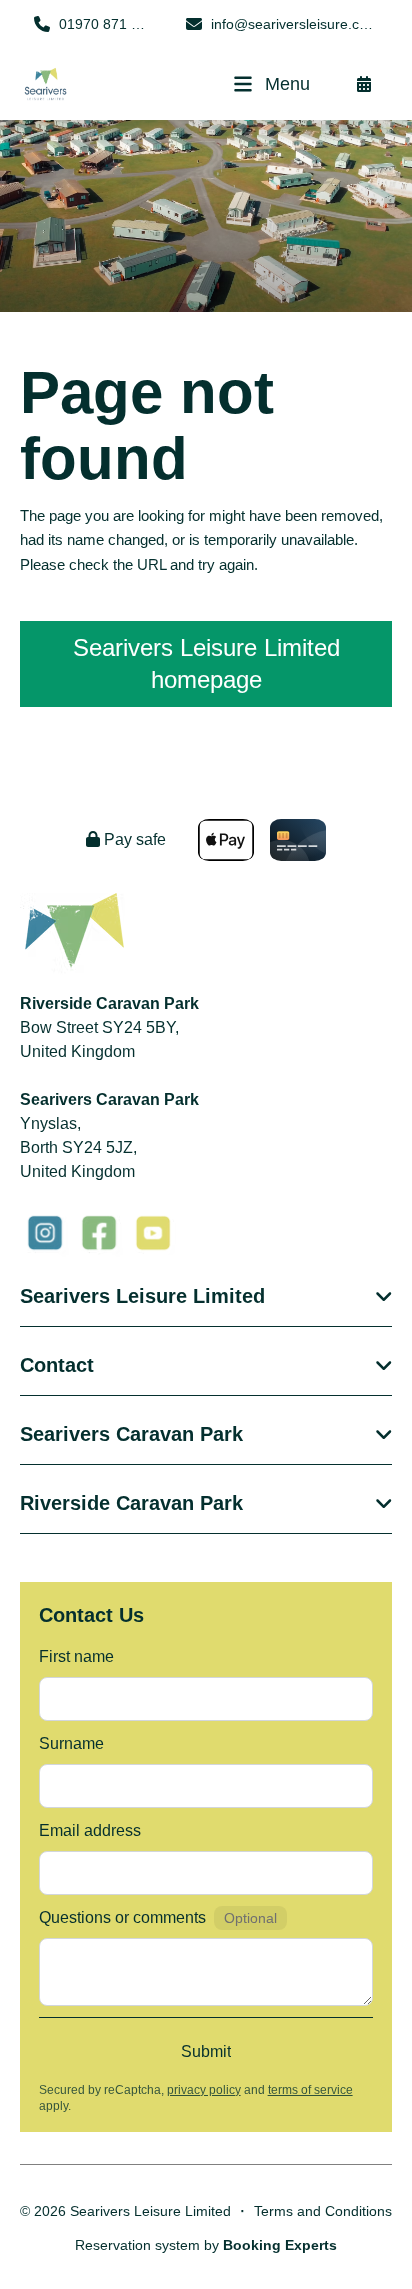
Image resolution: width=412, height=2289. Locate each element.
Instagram (45, 1233)
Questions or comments (122, 1917)
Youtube (153, 1233)
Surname (71, 1743)
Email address (90, 1830)
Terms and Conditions (323, 2211)
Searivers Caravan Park (131, 1434)
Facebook (99, 1233)
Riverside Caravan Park (131, 1503)
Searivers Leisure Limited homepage (206, 663)
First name (76, 1656)
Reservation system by (206, 2245)
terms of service (310, 2090)
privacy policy (204, 2090)
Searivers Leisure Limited (142, 1296)
